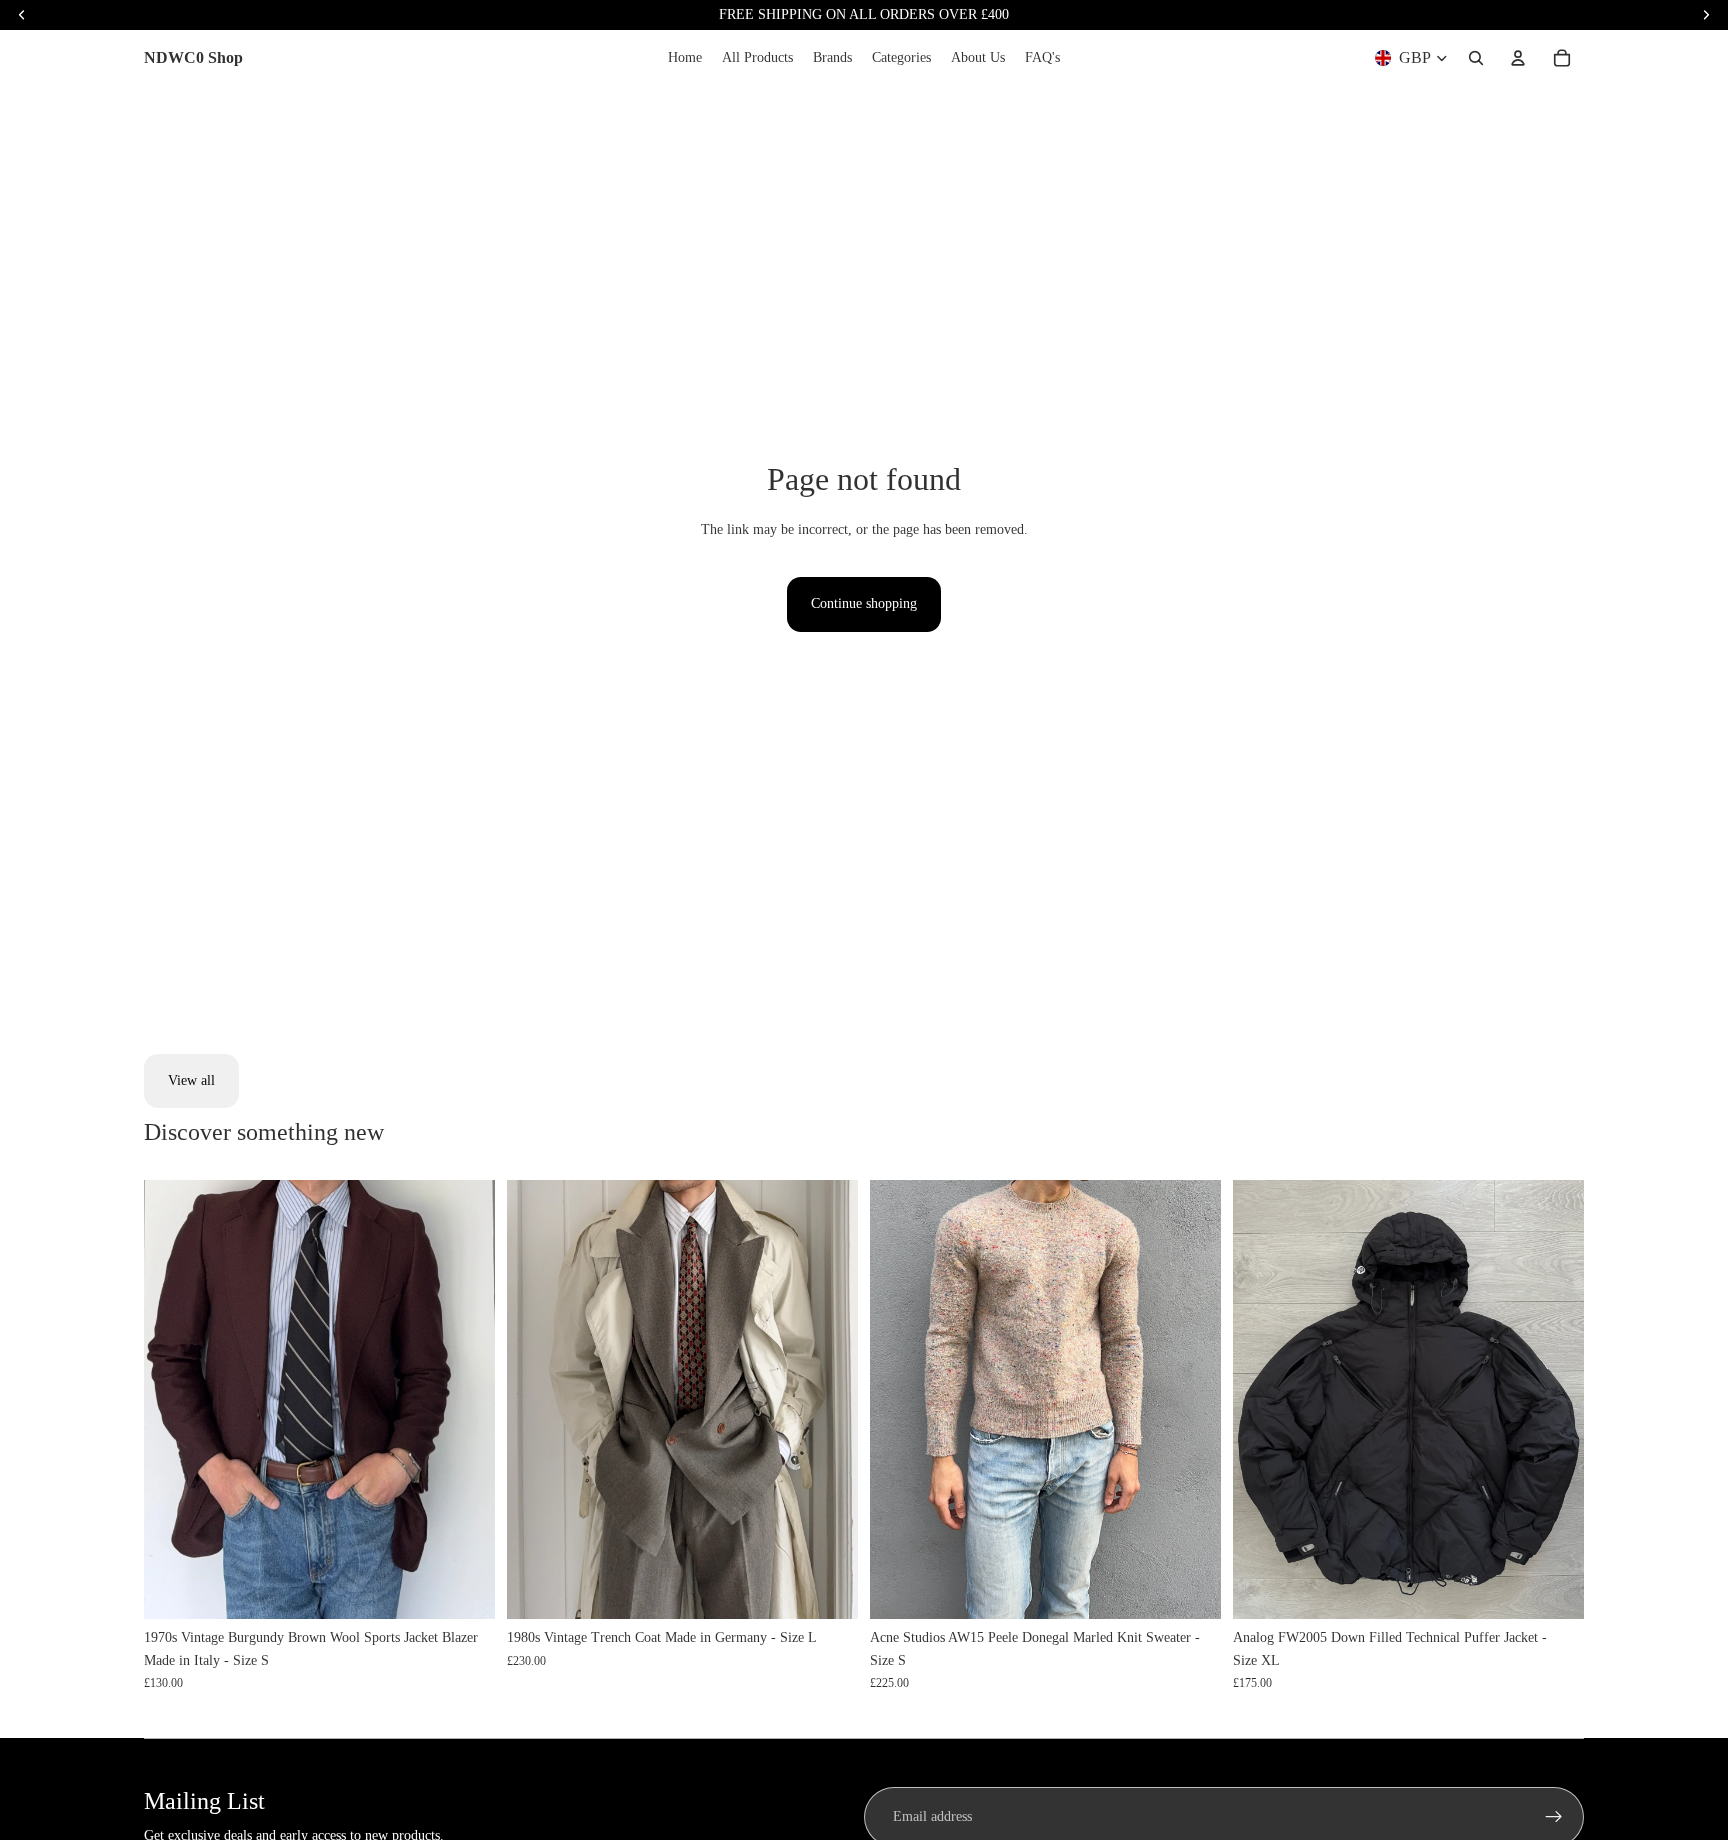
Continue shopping (864, 603)
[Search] (1476, 58)
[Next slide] (465, 1400)
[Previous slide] (174, 1400)
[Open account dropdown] (1518, 58)
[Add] (464, 1588)
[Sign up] (1554, 1817)
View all (191, 1080)
